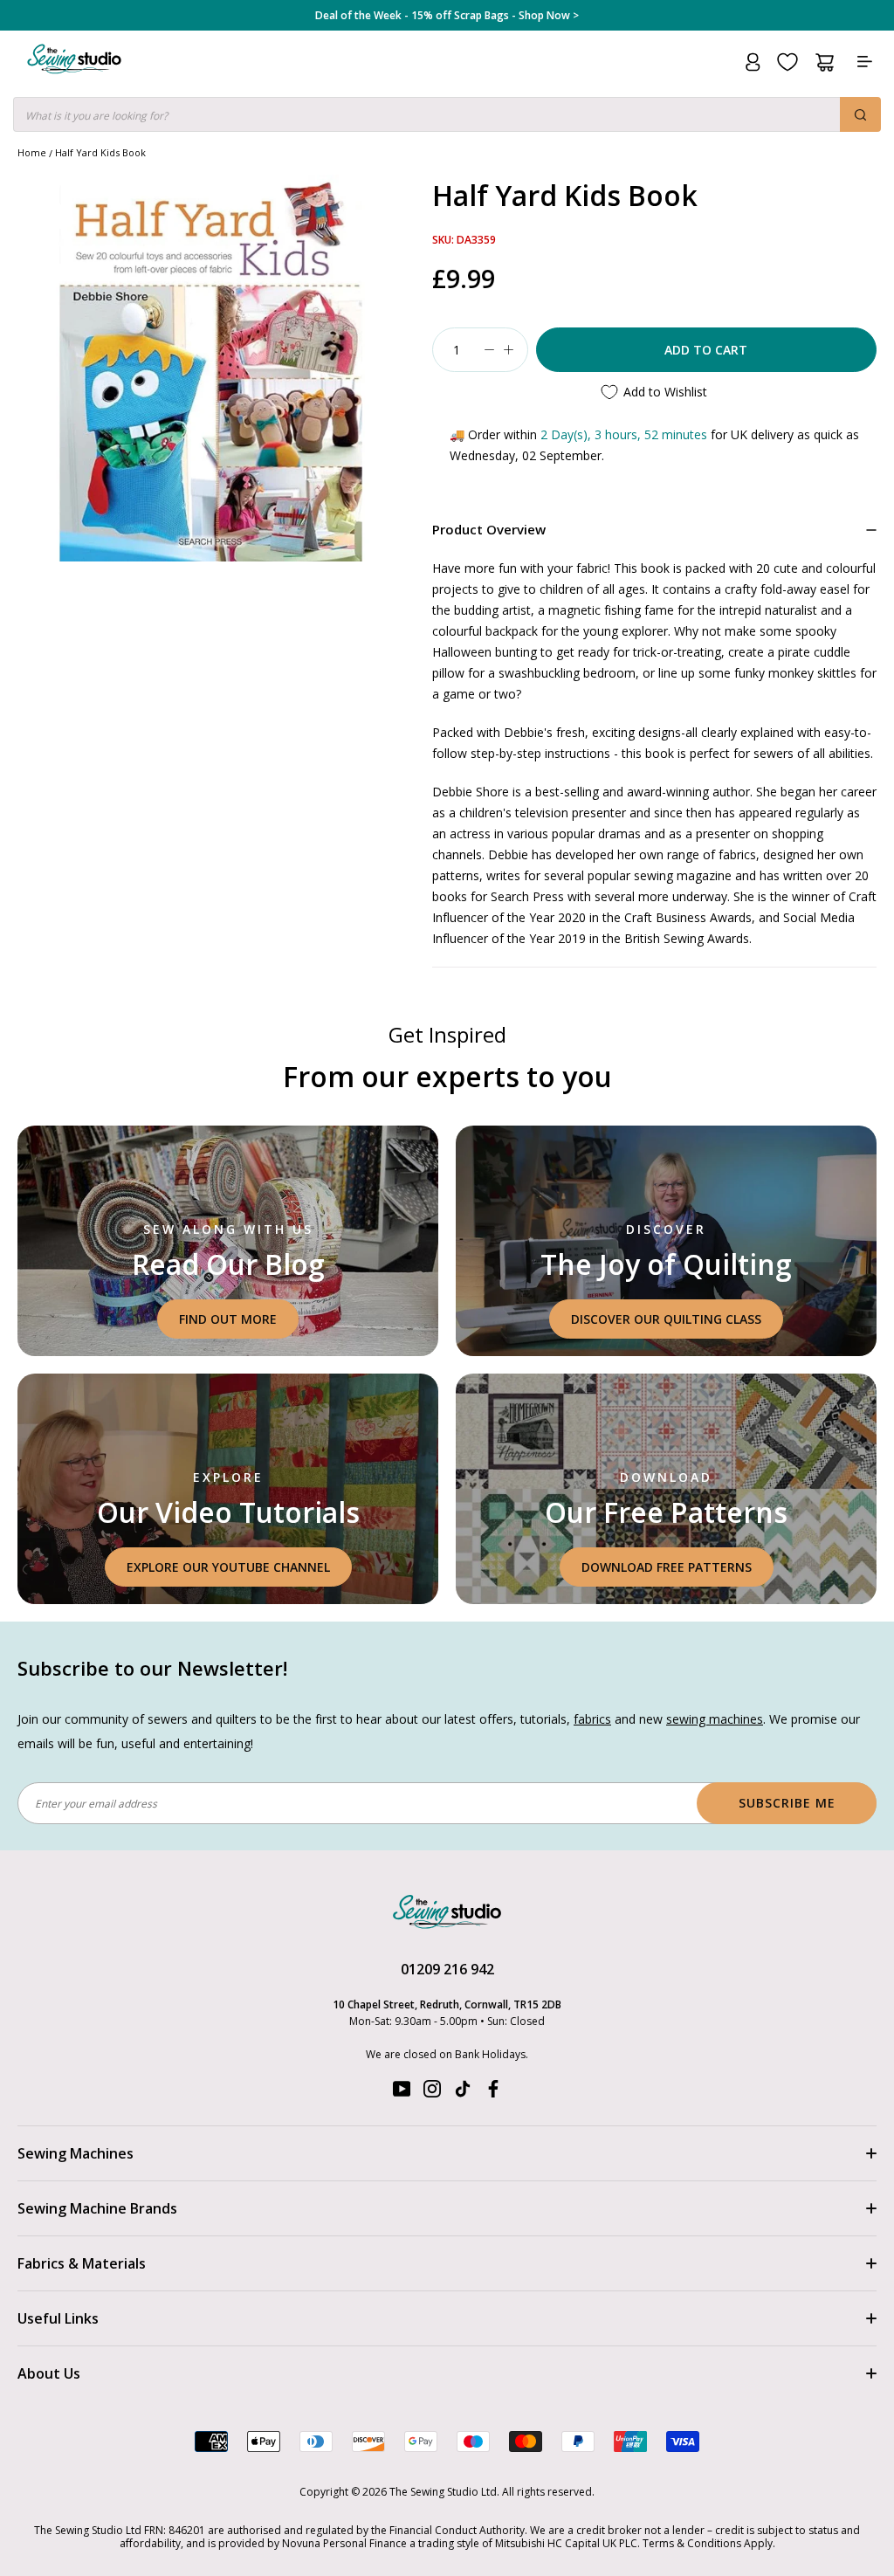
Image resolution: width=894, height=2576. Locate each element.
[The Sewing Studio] (74, 80)
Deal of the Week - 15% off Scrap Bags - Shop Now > (447, 16)
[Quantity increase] (509, 350)
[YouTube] (402, 2093)
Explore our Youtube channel (228, 1567)
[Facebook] (493, 2093)
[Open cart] (825, 62)
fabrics (592, 1719)
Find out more (228, 1319)
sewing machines (715, 1719)
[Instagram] (432, 2093)
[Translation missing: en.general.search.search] (860, 114)
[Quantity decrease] (490, 350)
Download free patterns (667, 1567)
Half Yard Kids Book (100, 152)
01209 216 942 (447, 1969)
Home (32, 152)
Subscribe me (787, 1803)
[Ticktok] (463, 2093)
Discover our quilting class (666, 1319)
